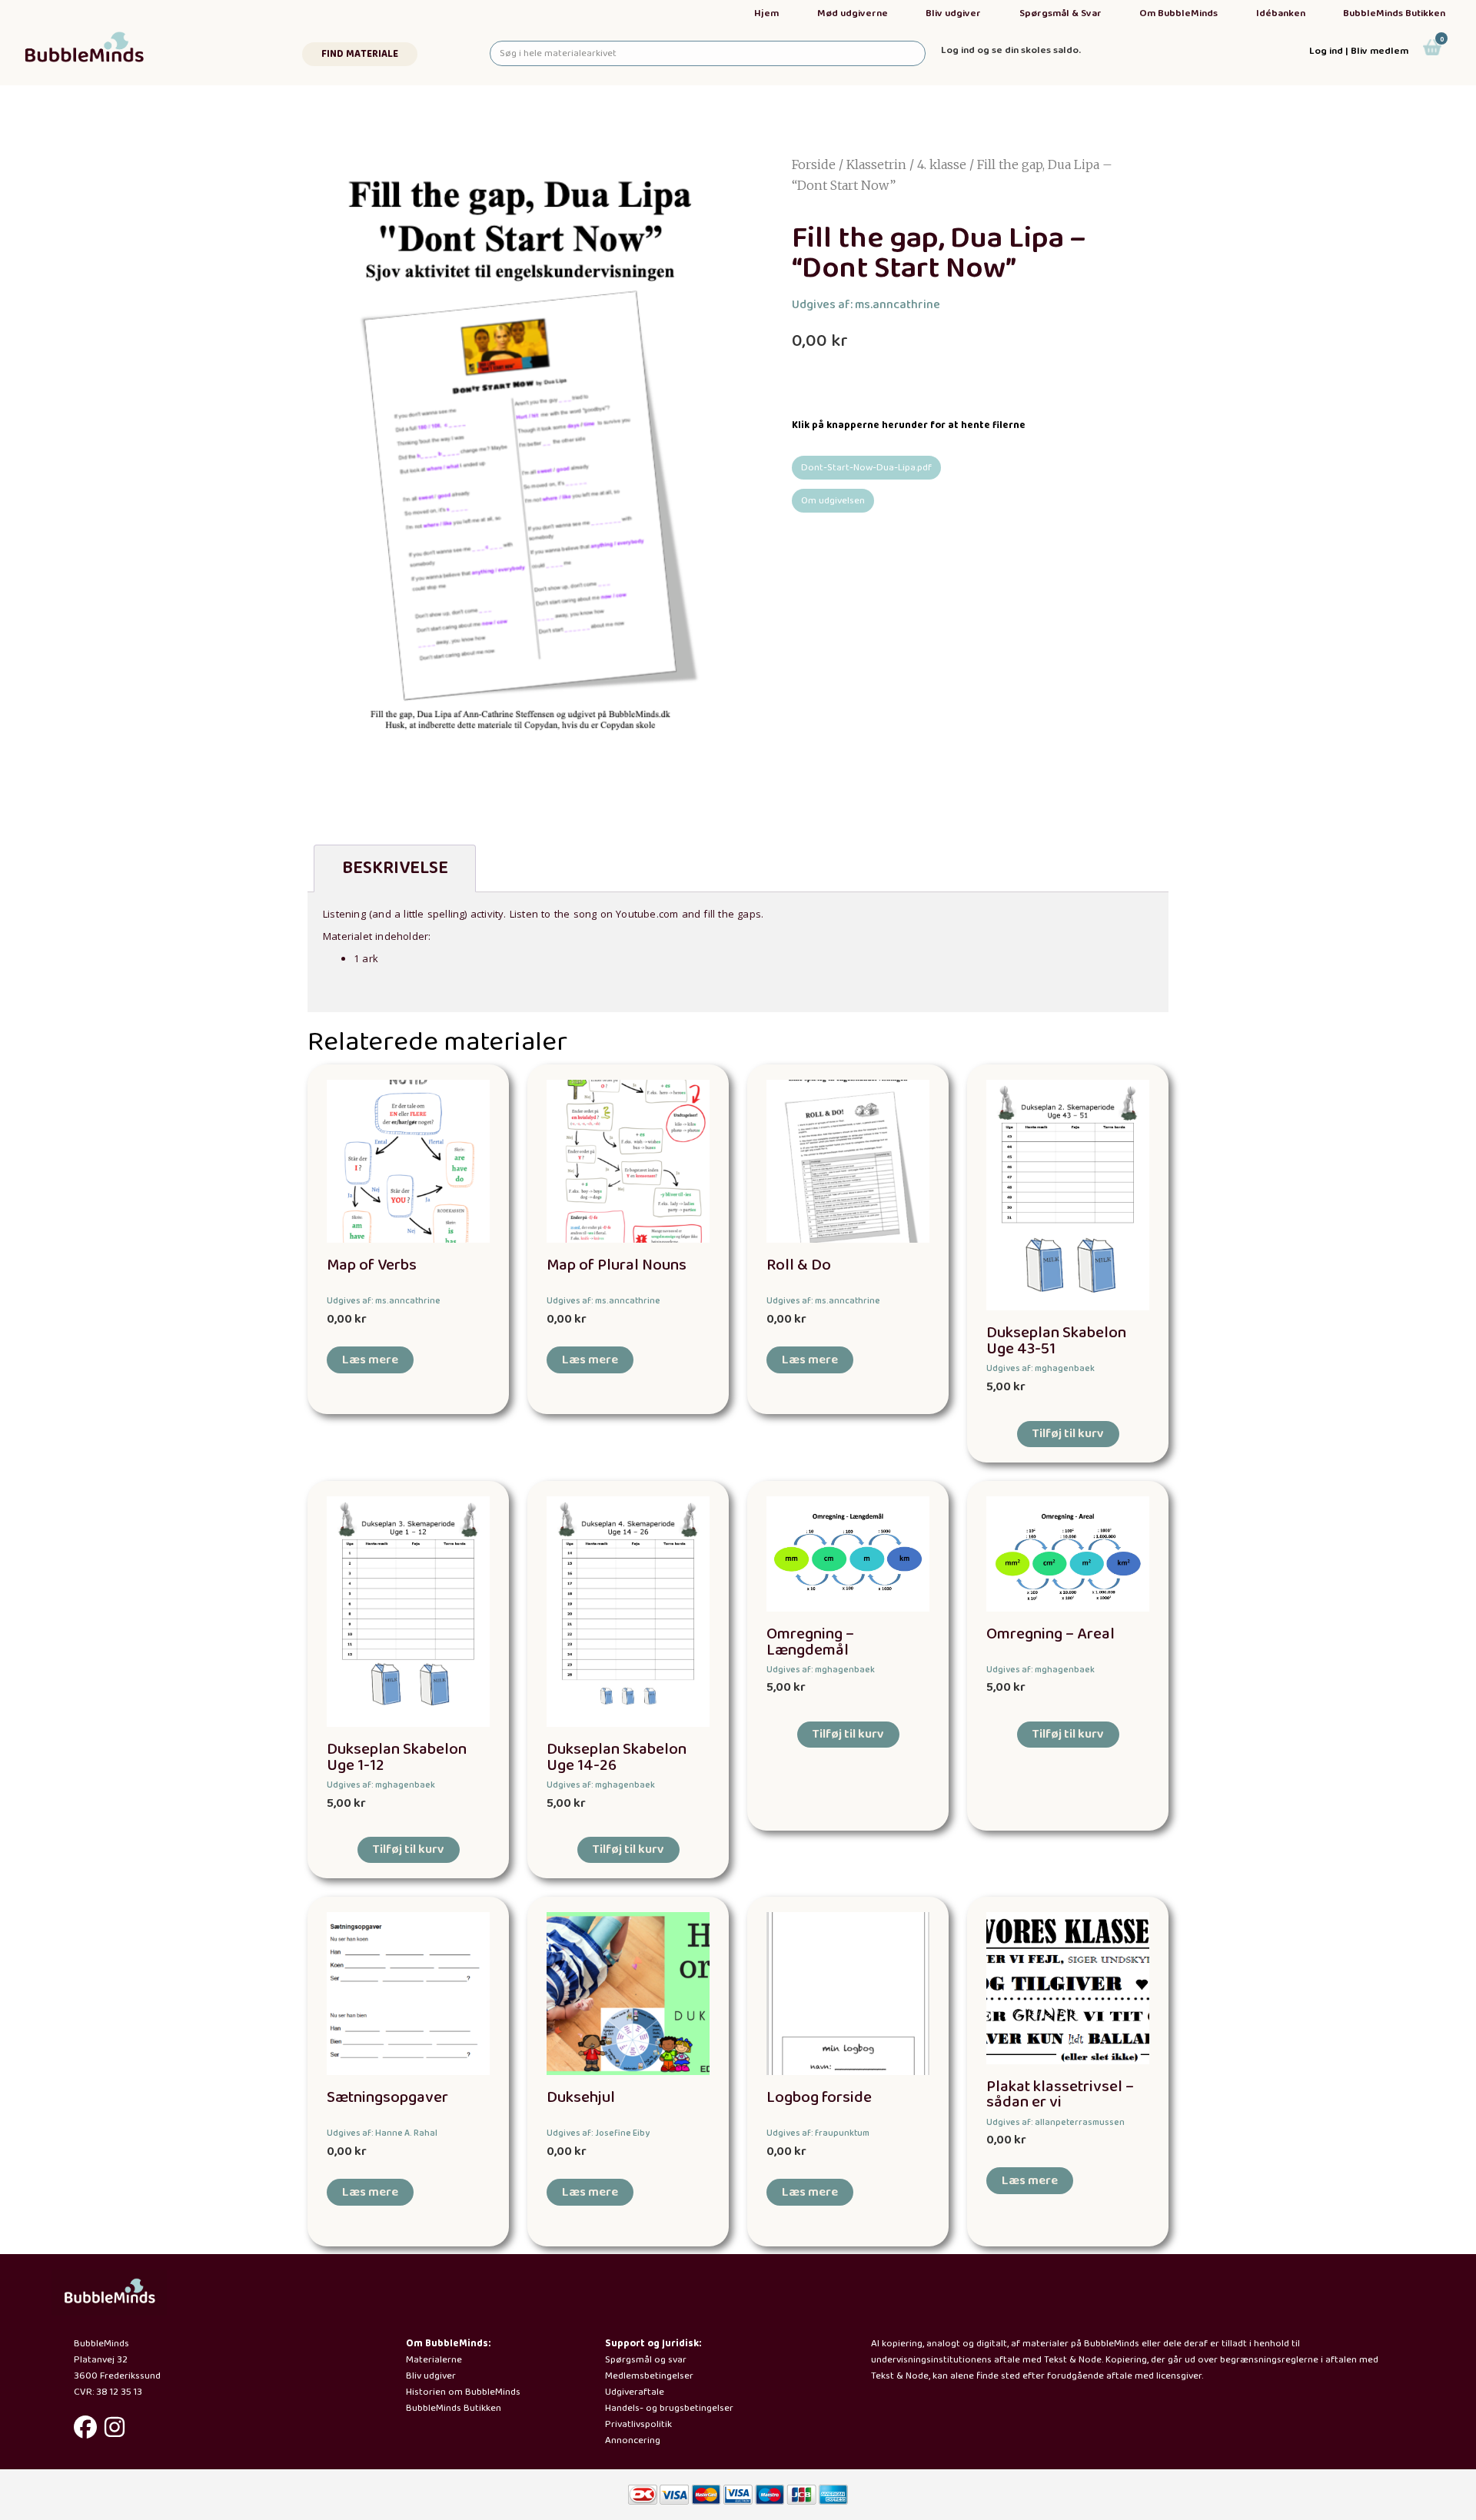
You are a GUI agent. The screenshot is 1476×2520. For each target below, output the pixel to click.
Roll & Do (799, 1265)
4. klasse (942, 164)
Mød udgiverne (853, 13)
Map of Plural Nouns (617, 1265)
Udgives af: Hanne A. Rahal (382, 2133)
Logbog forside (819, 2098)
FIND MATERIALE (360, 54)
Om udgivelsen (833, 501)
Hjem (766, 13)
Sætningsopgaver (387, 2098)
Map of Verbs (372, 1265)
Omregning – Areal (1050, 1634)
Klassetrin (876, 164)
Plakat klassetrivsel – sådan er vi (1060, 2095)
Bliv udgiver (953, 13)
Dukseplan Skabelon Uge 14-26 (617, 1758)
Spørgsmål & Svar (1060, 13)
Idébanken (1281, 13)
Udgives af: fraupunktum (818, 2133)
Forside (814, 164)
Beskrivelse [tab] (395, 868)
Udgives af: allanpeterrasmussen (1055, 2122)
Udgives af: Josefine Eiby (598, 2133)
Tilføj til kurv (1068, 1434)
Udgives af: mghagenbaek (1041, 1368)
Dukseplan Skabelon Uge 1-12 (397, 1758)
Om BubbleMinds (1178, 13)
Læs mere (370, 1360)
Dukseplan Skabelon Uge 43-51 (1056, 1341)
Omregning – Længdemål (810, 1642)
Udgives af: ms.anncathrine (866, 305)
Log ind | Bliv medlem (1359, 51)
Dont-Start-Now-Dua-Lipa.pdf (866, 468)
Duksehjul (581, 2098)
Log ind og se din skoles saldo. (1011, 50)
